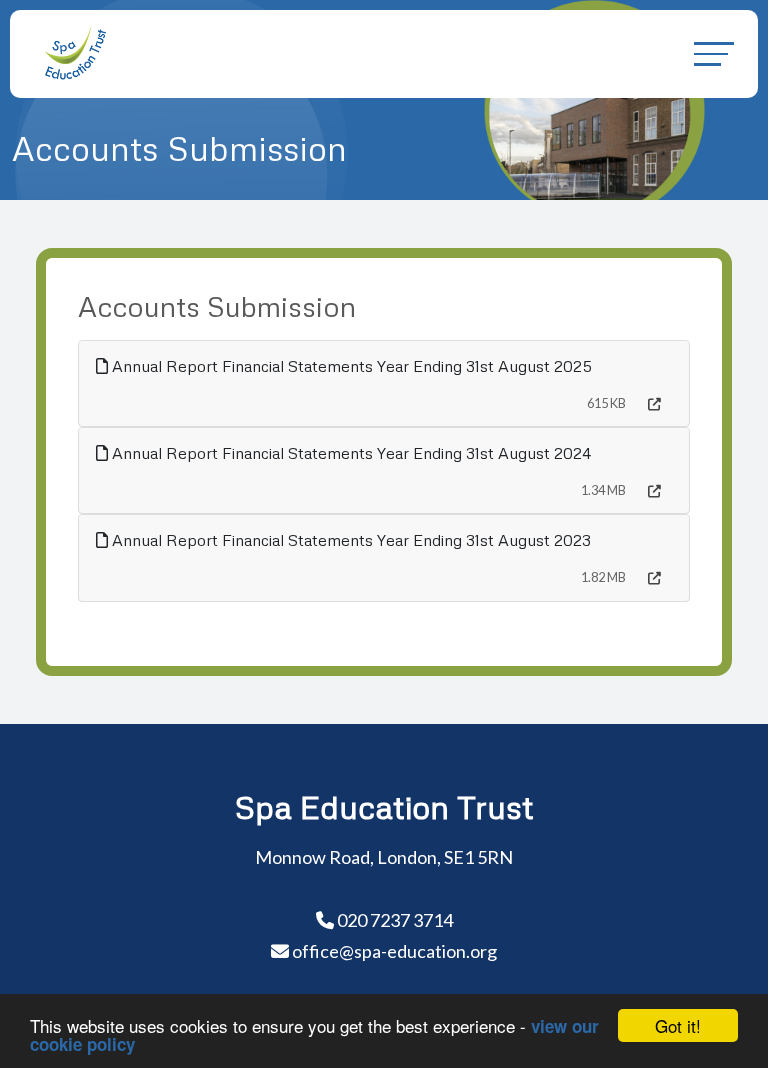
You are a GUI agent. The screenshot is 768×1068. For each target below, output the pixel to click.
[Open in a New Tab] (654, 404)
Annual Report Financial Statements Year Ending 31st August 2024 (349, 453)
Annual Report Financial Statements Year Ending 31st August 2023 (349, 540)
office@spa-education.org (394, 951)
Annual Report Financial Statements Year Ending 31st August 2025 (350, 366)
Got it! (678, 1025)
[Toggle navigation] (714, 53)
